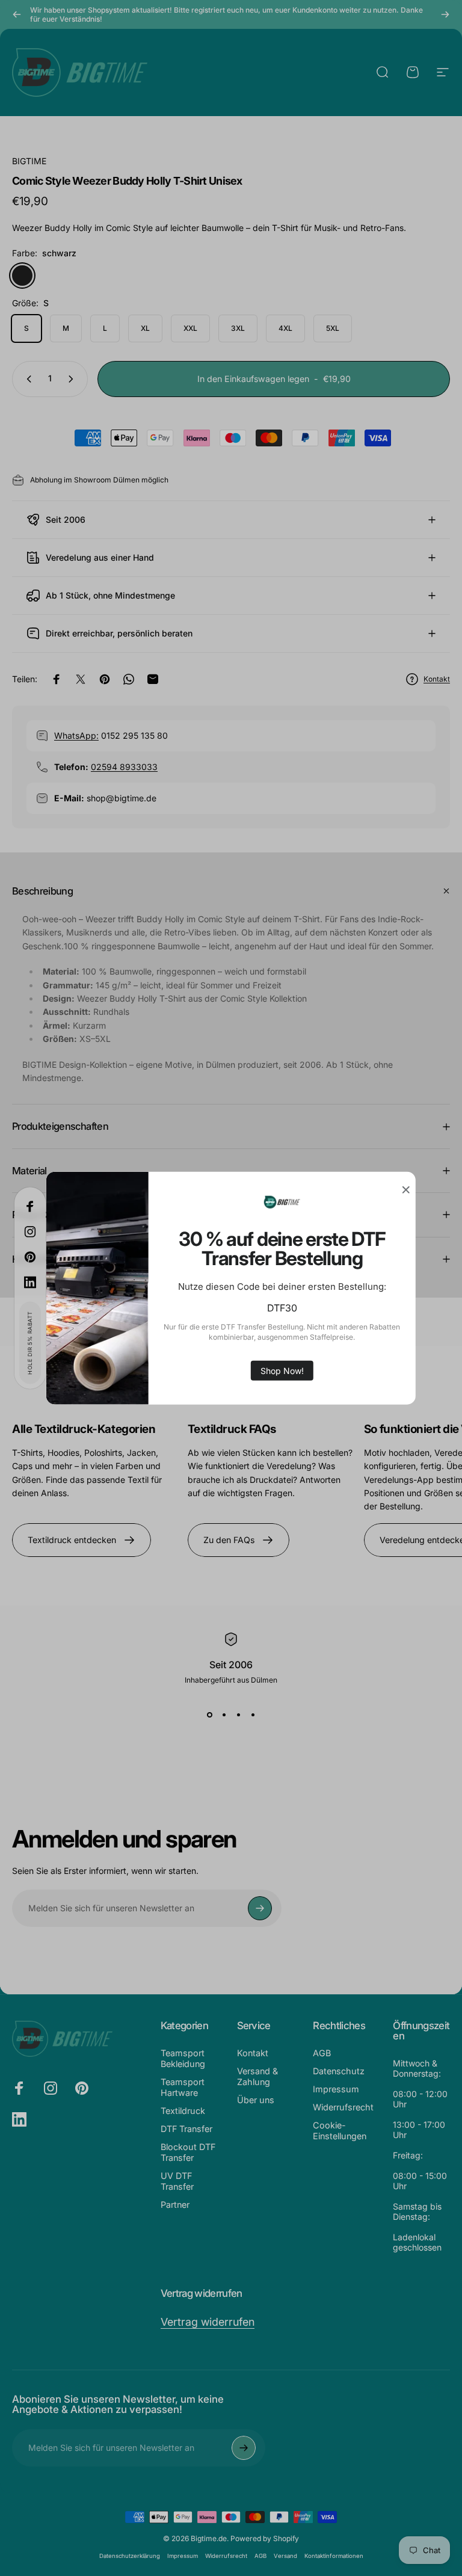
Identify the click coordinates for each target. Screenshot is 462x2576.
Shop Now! (282, 1370)
